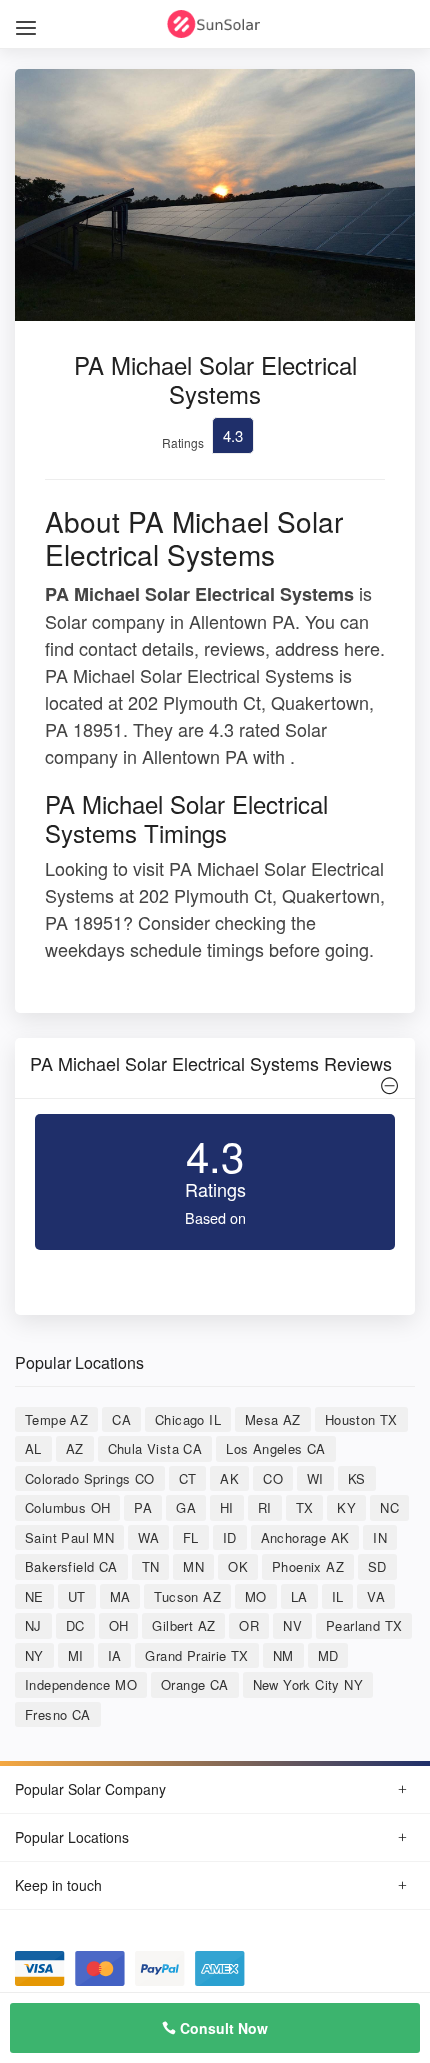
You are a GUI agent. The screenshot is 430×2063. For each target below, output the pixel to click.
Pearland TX (364, 1625)
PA (143, 1507)
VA (376, 1596)
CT (188, 1478)
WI (315, 1478)
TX (305, 1507)
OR (249, 1625)
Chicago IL (188, 1419)
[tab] (215, 1068)
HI (227, 1507)
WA (148, 1537)
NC (389, 1507)
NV (292, 1625)
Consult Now (222, 2028)
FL (191, 1537)
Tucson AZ (187, 1596)
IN (380, 1537)
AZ (75, 1448)
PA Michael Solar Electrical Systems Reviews (211, 1063)
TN (151, 1566)
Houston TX (361, 1419)
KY (346, 1507)
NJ (33, 1625)
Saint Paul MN (69, 1537)
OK (238, 1566)
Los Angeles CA (276, 1448)
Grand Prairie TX (196, 1655)
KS (357, 1478)
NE (34, 1596)
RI (265, 1507)
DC (75, 1625)
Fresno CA (58, 1714)
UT (77, 1596)
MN (193, 1566)
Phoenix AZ (308, 1566)
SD (377, 1566)
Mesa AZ (273, 1419)
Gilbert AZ (183, 1625)
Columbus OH (67, 1507)
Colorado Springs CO (90, 1478)
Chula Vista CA (155, 1448)
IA (115, 1655)
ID (230, 1537)
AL (33, 1448)
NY (34, 1655)
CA (121, 1419)
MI (76, 1655)
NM (283, 1655)
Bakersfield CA (71, 1566)
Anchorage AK (305, 1537)
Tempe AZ (56, 1419)
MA (120, 1596)
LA (299, 1596)
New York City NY (308, 1684)
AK (229, 1478)
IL (338, 1596)
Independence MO (81, 1684)
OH (119, 1625)
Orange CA (195, 1684)
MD (328, 1655)
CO (273, 1478)
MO (256, 1596)
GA (186, 1507)
